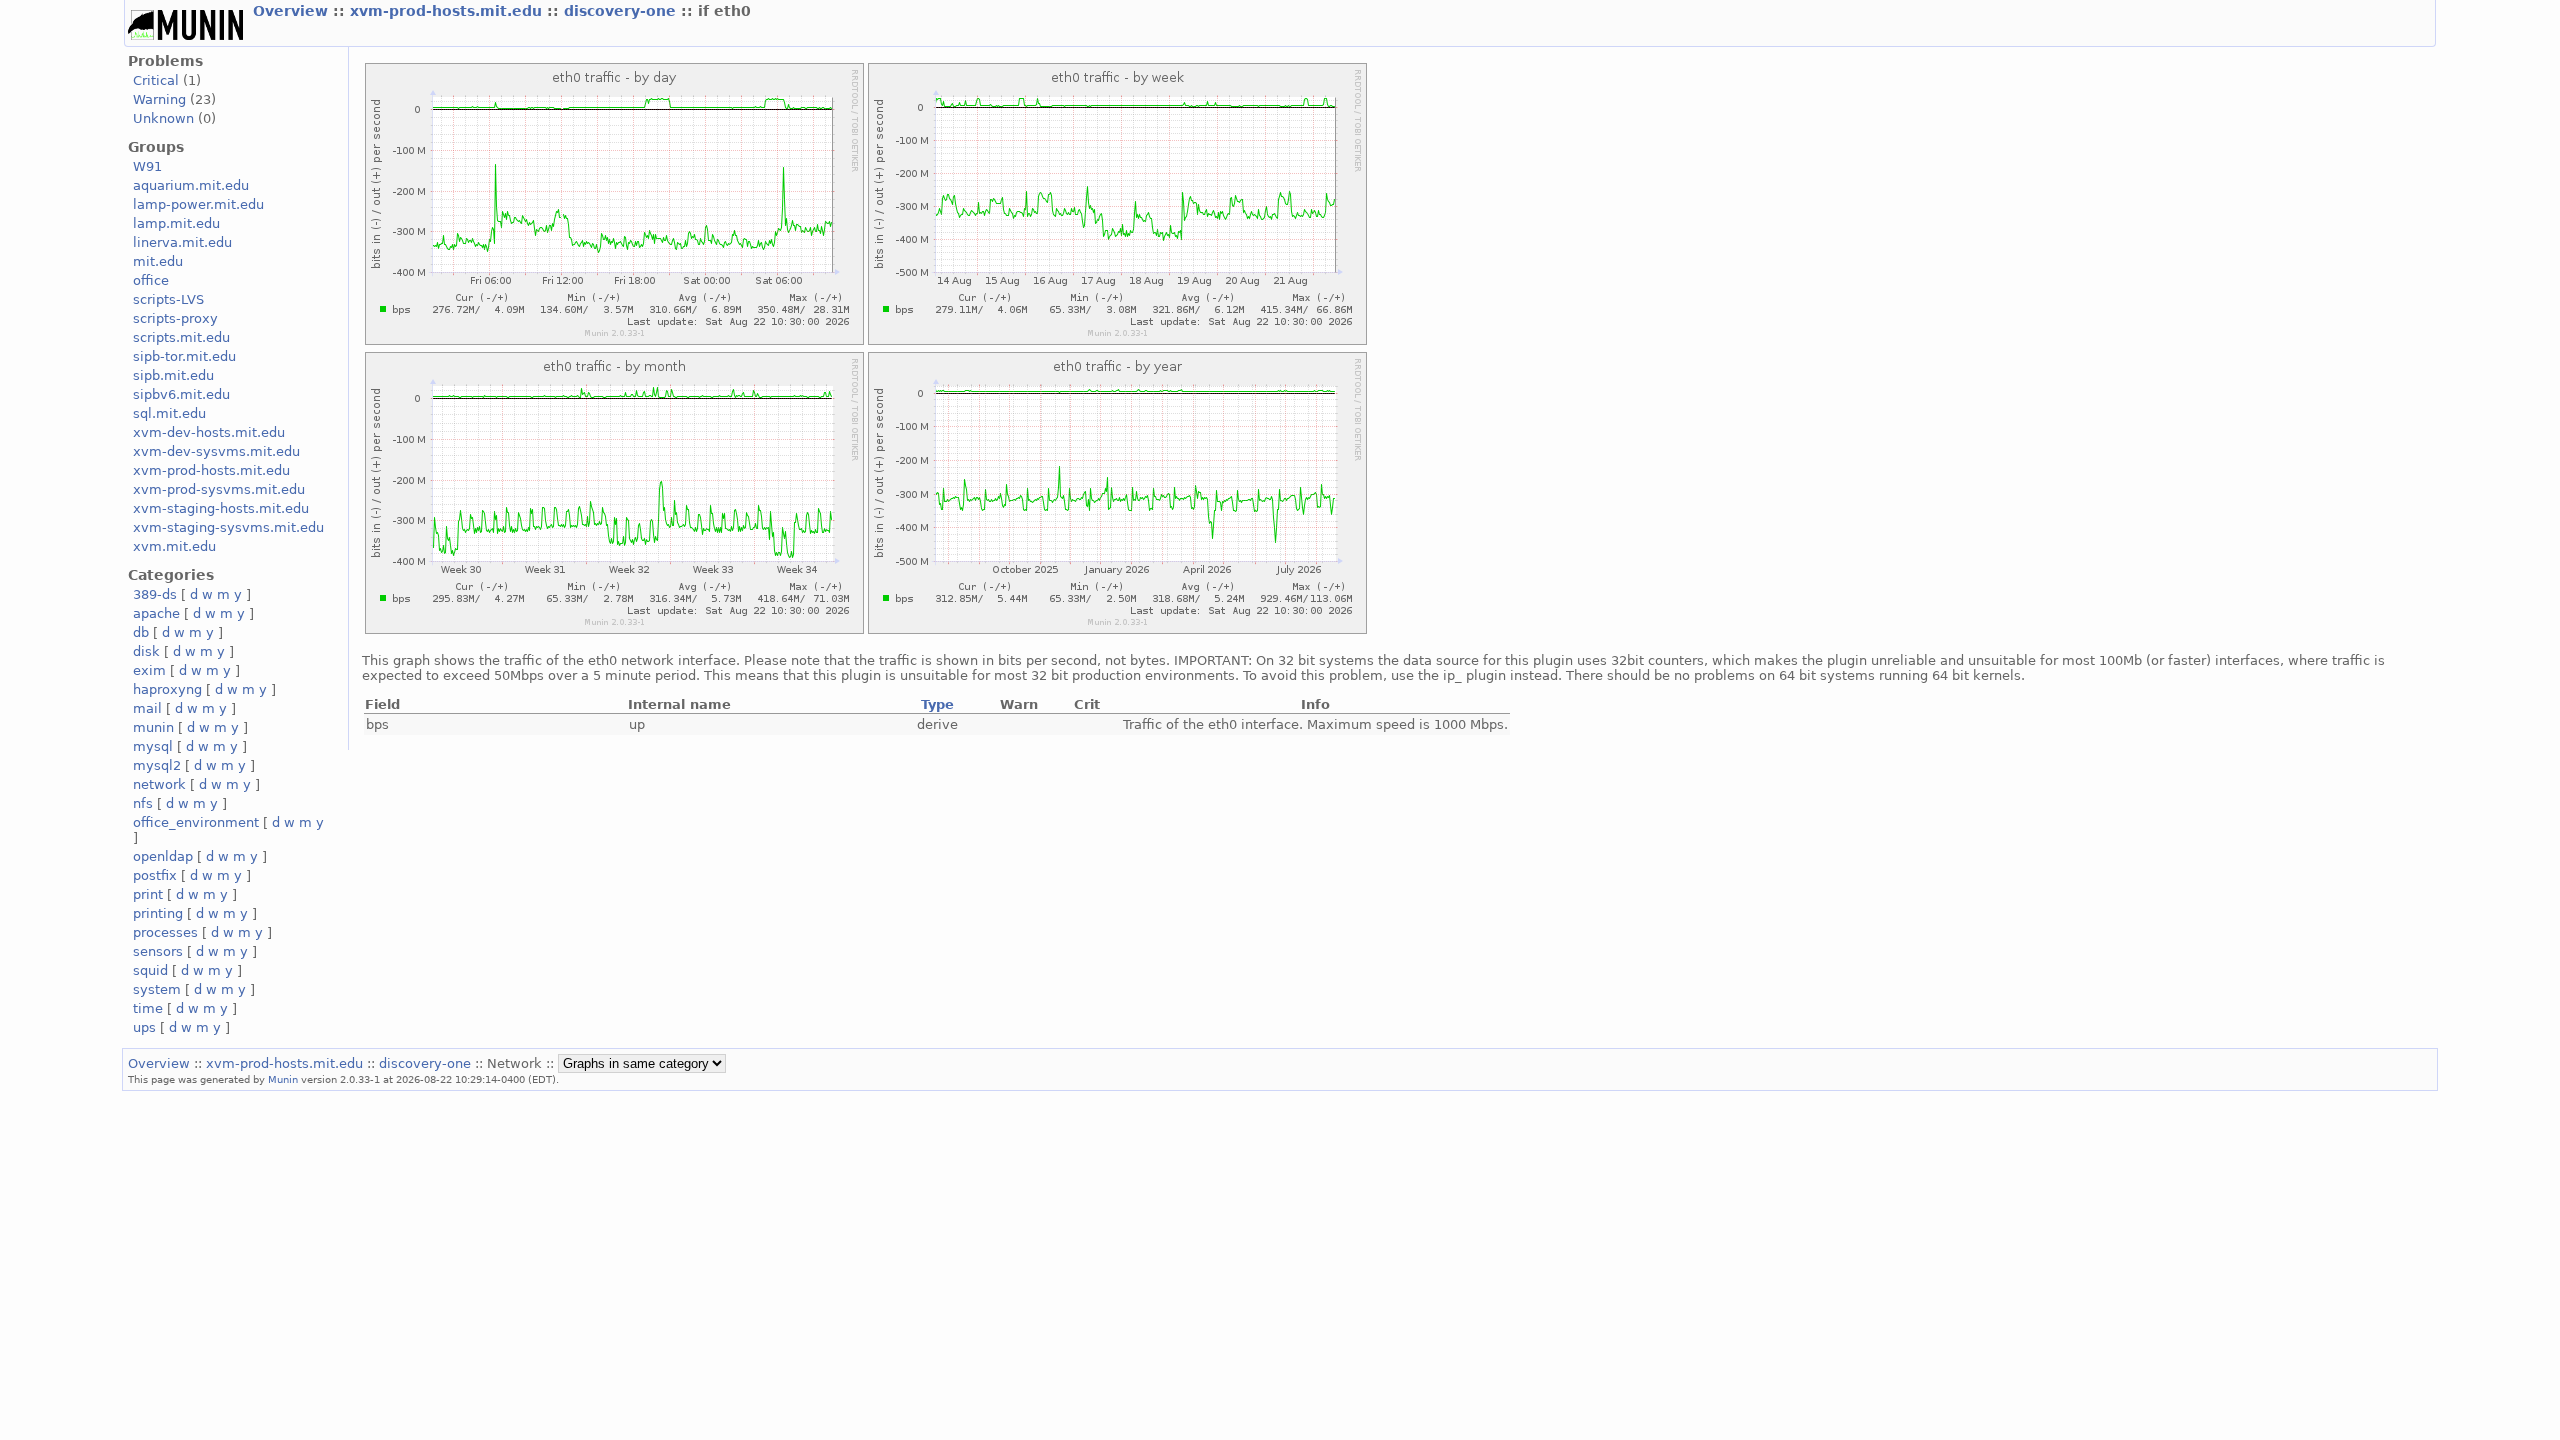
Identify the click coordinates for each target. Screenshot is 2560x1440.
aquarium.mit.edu (191, 185)
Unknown (163, 118)
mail (147, 708)
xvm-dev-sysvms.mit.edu (216, 451)
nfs (143, 803)
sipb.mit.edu (173, 375)
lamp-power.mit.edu (198, 204)
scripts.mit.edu (181, 337)
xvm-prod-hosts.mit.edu (448, 11)
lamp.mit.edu (176, 223)
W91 (147, 166)
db (141, 632)
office (151, 280)
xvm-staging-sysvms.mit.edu (228, 527)
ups (144, 1027)
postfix (155, 875)
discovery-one (622, 11)
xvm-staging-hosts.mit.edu (221, 508)
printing (158, 913)
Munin (283, 1079)
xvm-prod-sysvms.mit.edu (219, 489)
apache (156, 613)
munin (153, 727)
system (157, 989)
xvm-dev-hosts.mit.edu (209, 432)
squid (150, 970)
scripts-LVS (168, 299)
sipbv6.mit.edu (181, 394)
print (148, 894)
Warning (159, 99)
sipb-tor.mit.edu (184, 356)
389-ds (155, 594)
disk (146, 651)
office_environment (196, 822)
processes (165, 932)
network (159, 784)
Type (937, 704)
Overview (293, 11)
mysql (153, 746)
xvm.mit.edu (174, 546)
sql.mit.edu (169, 413)
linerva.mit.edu (182, 242)
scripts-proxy (175, 318)
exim (149, 670)
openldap (163, 856)
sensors (158, 951)
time (148, 1008)
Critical (156, 80)
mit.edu (158, 261)
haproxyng (167, 689)
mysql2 (157, 765)
